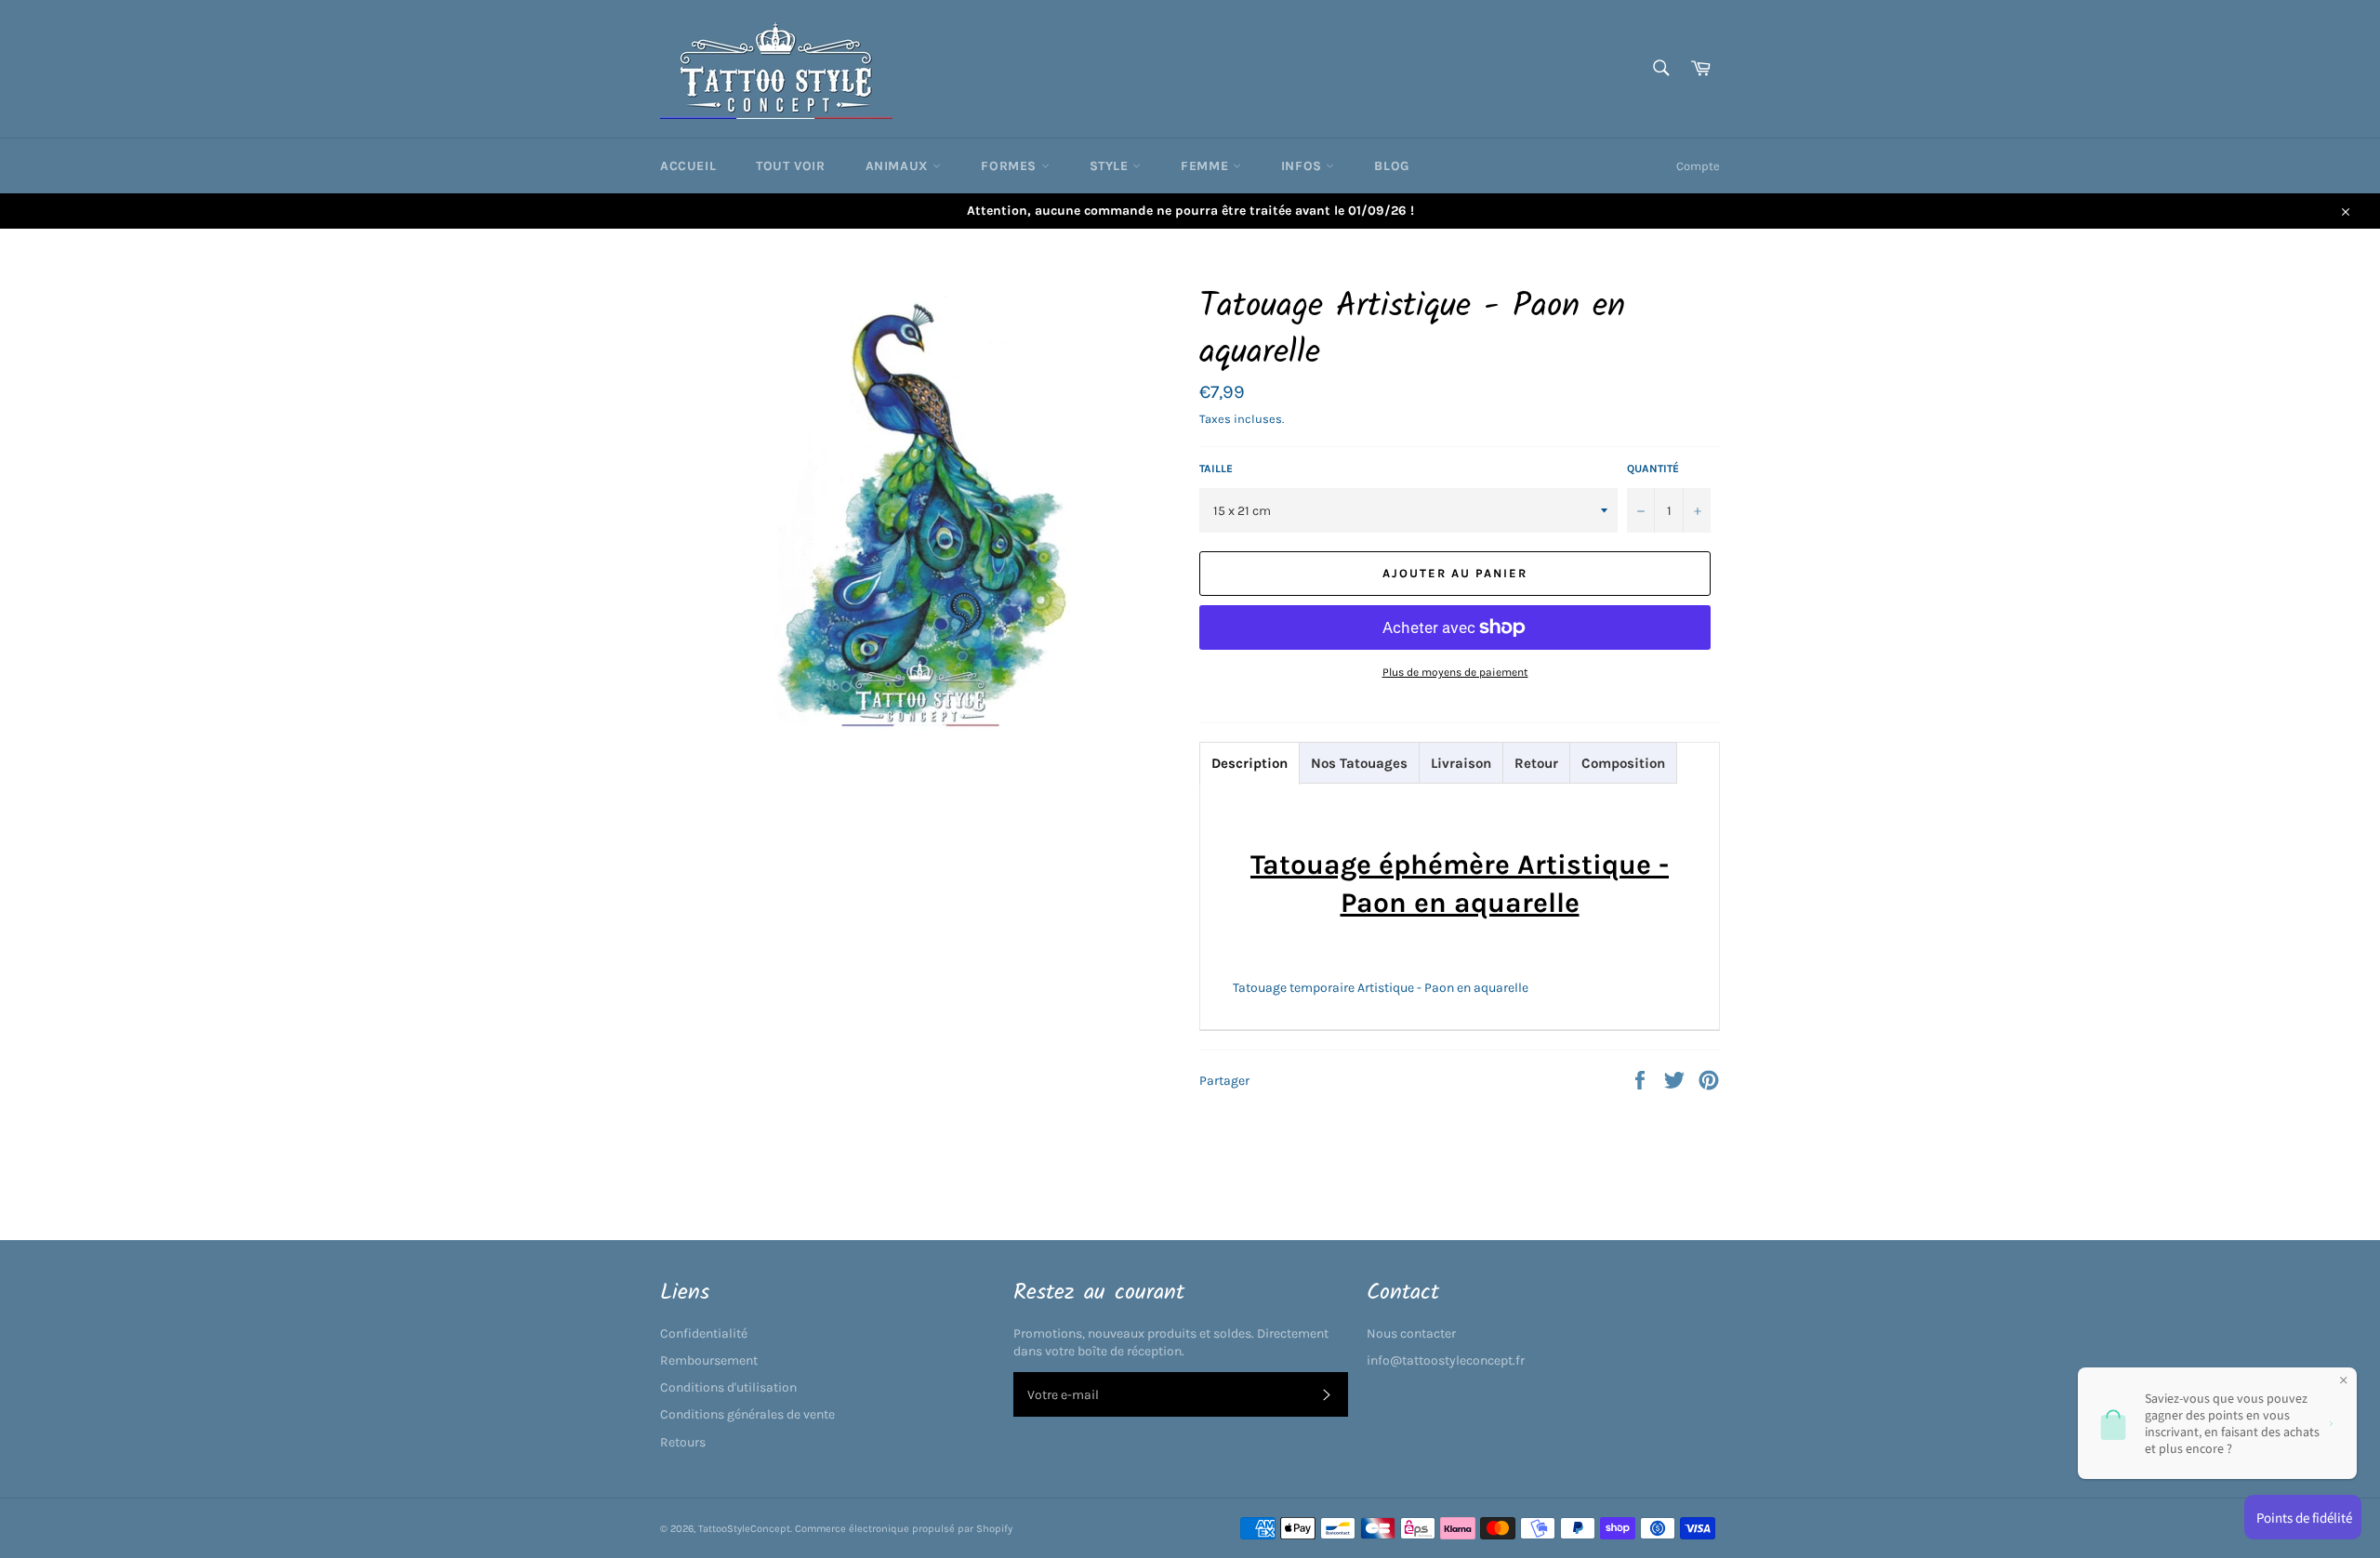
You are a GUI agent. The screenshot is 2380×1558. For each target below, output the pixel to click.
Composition (1623, 763)
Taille (1216, 469)
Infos (1304, 166)
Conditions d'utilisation (728, 1387)
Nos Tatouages (1359, 763)
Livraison (1461, 763)
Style (1111, 166)
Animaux (899, 166)
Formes (1011, 166)
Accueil (688, 166)
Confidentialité (704, 1334)
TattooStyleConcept (744, 1529)
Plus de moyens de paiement (1455, 672)
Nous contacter (1411, 1334)
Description (1249, 763)
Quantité (1653, 469)
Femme (1207, 166)
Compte (1698, 166)
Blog (1391, 166)
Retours (683, 1442)
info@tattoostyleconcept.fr (1446, 1360)
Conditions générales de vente (747, 1414)
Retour (1536, 763)
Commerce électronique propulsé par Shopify (904, 1529)
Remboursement (709, 1360)
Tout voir (790, 166)
